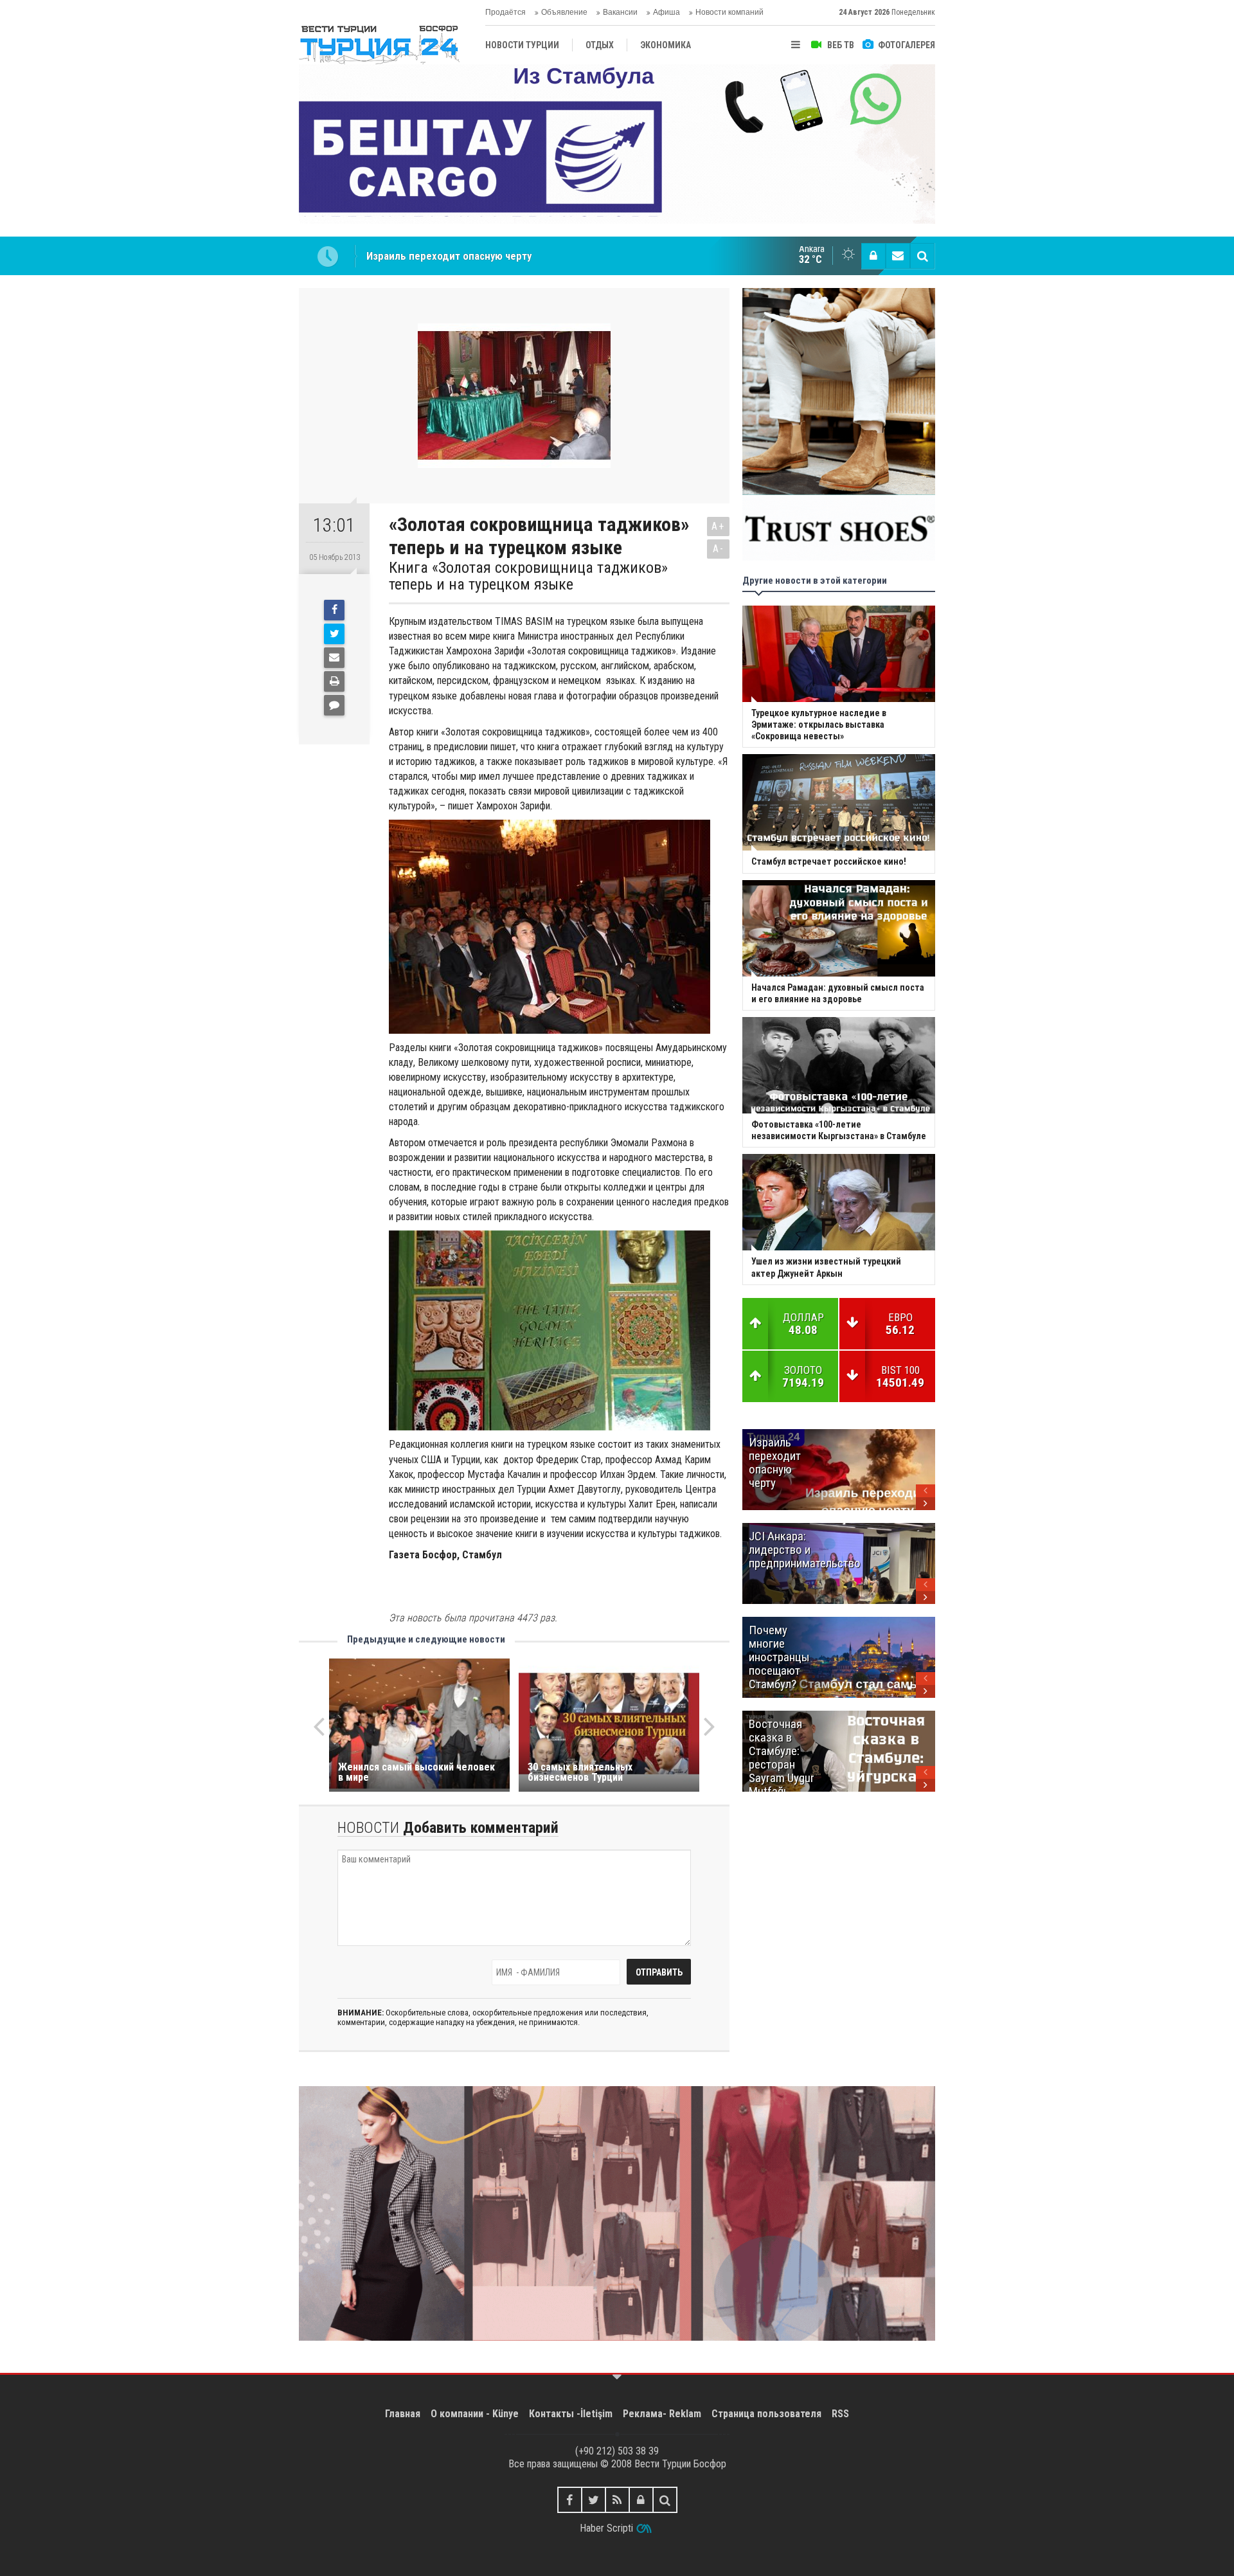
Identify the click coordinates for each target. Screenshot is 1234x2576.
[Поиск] (922, 256)
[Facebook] (334, 610)
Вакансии (620, 12)
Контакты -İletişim (571, 2414)
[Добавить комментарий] (334, 705)
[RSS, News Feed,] (617, 2500)
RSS (840, 2414)
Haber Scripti (606, 2528)
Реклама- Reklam (662, 2414)
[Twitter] (334, 634)
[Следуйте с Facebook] (570, 2500)
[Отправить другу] (334, 658)
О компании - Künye (475, 2414)
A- (719, 549)
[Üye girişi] (873, 256)
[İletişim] (898, 256)
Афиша (666, 12)
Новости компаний (729, 12)
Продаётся (505, 12)
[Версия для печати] (334, 681)
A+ (718, 526)
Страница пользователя (766, 2414)
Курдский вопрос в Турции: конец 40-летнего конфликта (501, 256)
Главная (403, 2414)
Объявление (564, 12)
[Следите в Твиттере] (594, 2500)
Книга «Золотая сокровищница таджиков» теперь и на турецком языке (528, 576)
